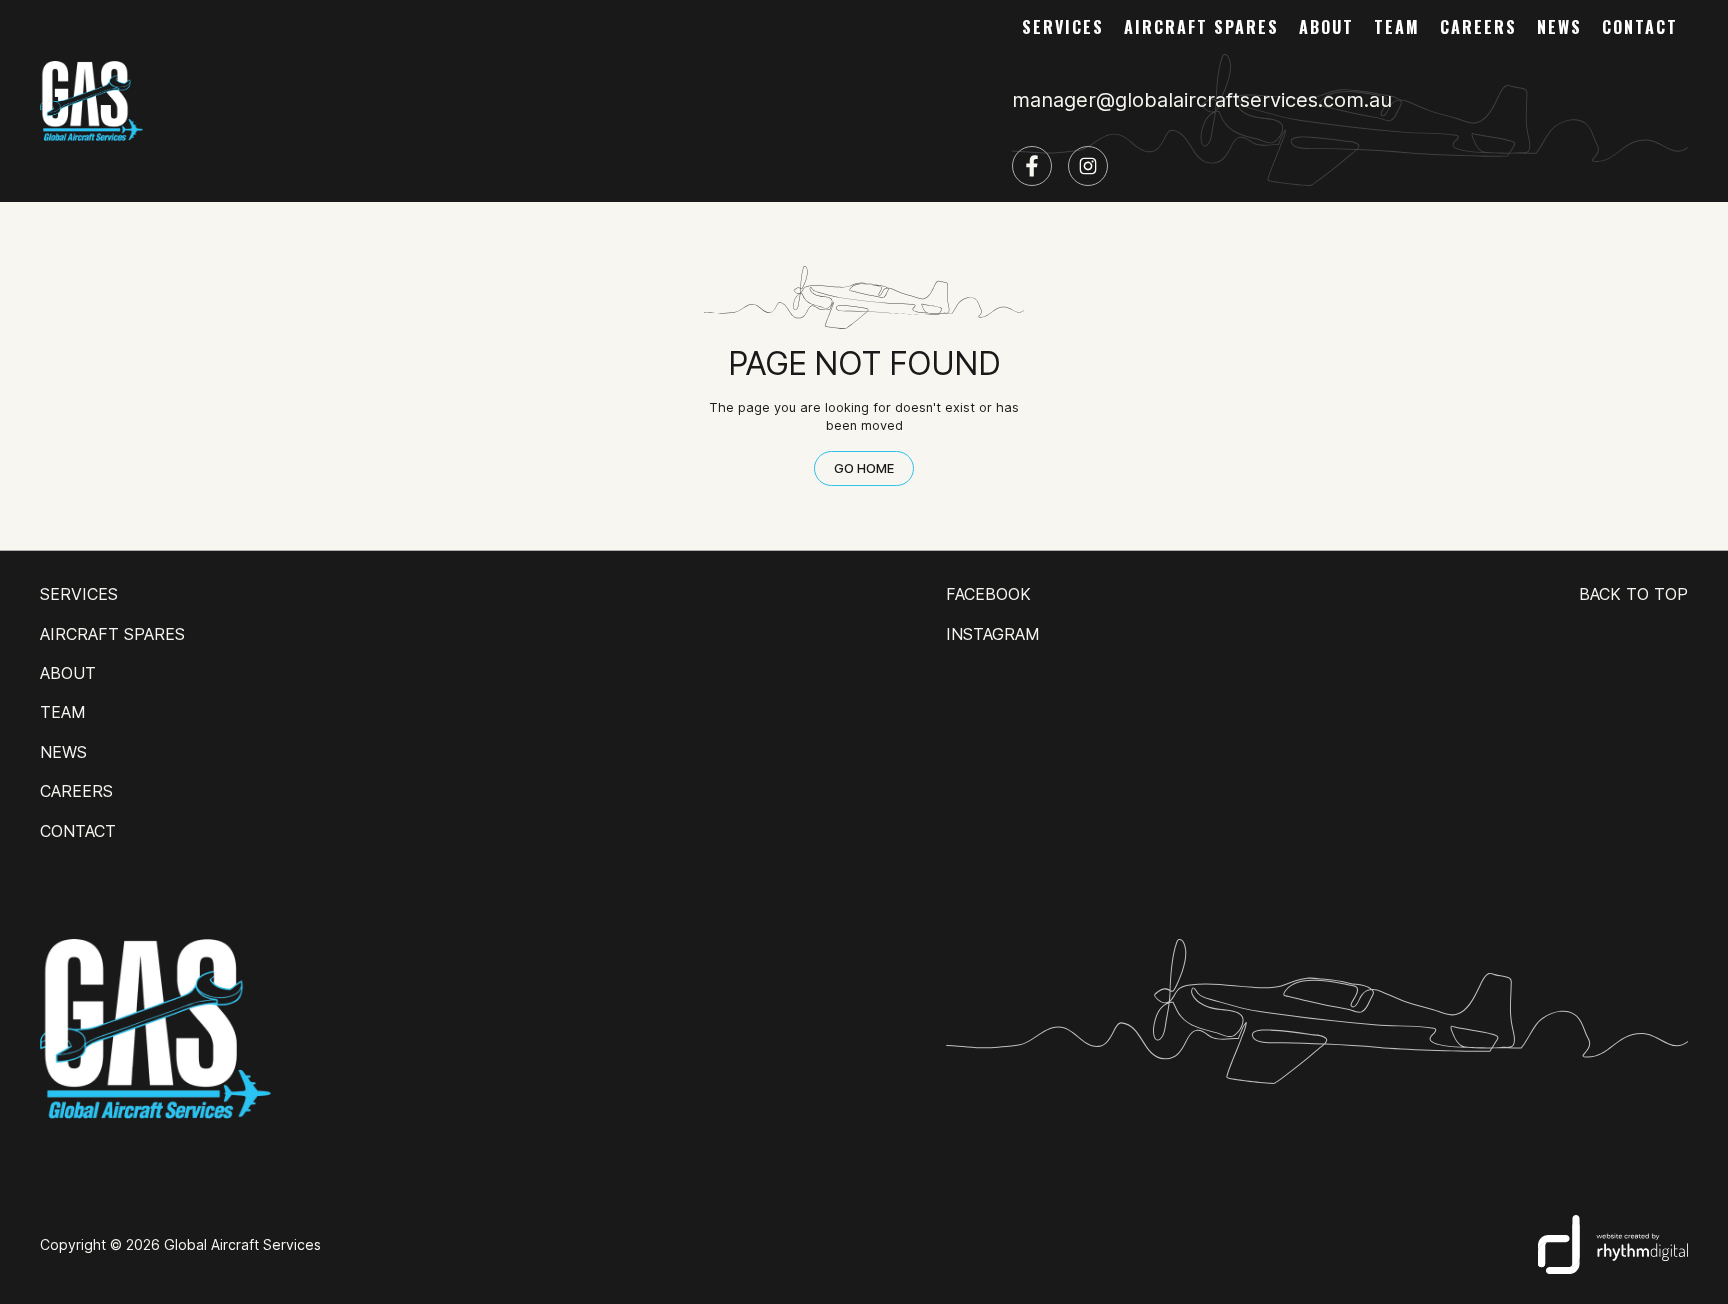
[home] (91, 101)
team (1397, 27)
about (1326, 27)
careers (1478, 27)
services (1063, 27)
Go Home (864, 468)
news (1559, 27)
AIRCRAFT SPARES (1201, 27)
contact (1640, 27)
